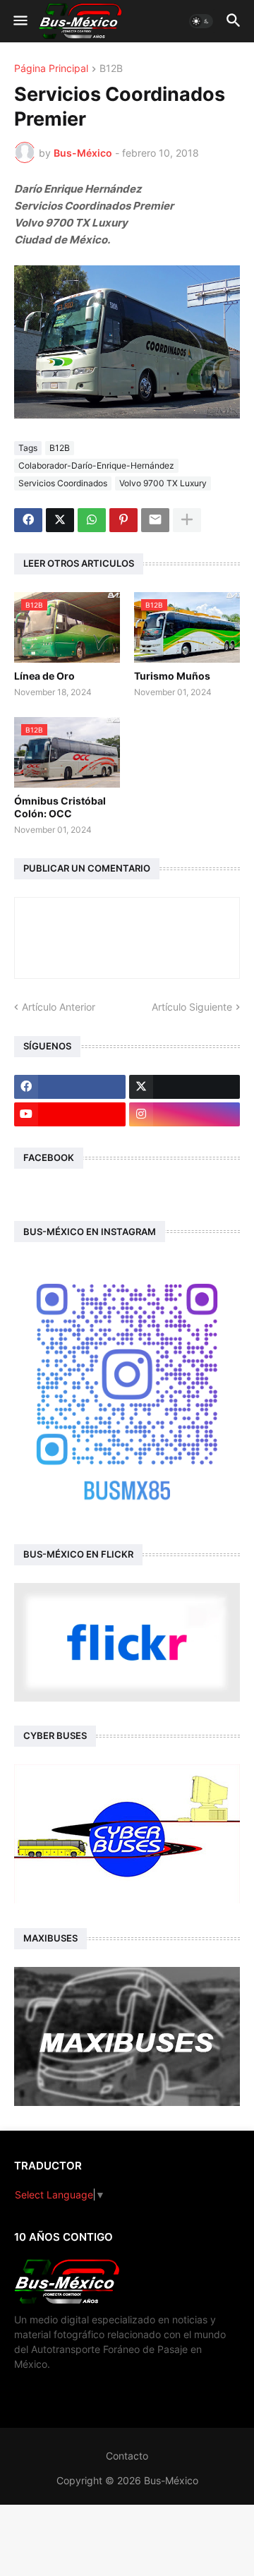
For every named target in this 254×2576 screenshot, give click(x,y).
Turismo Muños (172, 676)
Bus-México (171, 2480)
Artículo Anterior (59, 1007)
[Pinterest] (123, 520)
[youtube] (70, 1114)
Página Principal (51, 69)
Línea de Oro (44, 676)
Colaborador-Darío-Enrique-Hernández (96, 465)
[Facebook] (28, 520)
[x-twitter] (185, 1087)
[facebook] (70, 1087)
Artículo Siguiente (192, 1007)
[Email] (155, 520)
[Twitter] (60, 520)
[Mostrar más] (187, 520)
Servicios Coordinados (63, 483)
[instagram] (185, 1114)
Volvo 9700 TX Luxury (163, 483)
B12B (111, 69)
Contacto (127, 2456)
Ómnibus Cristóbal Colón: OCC (60, 807)
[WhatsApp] (92, 520)
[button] (19, 21)
